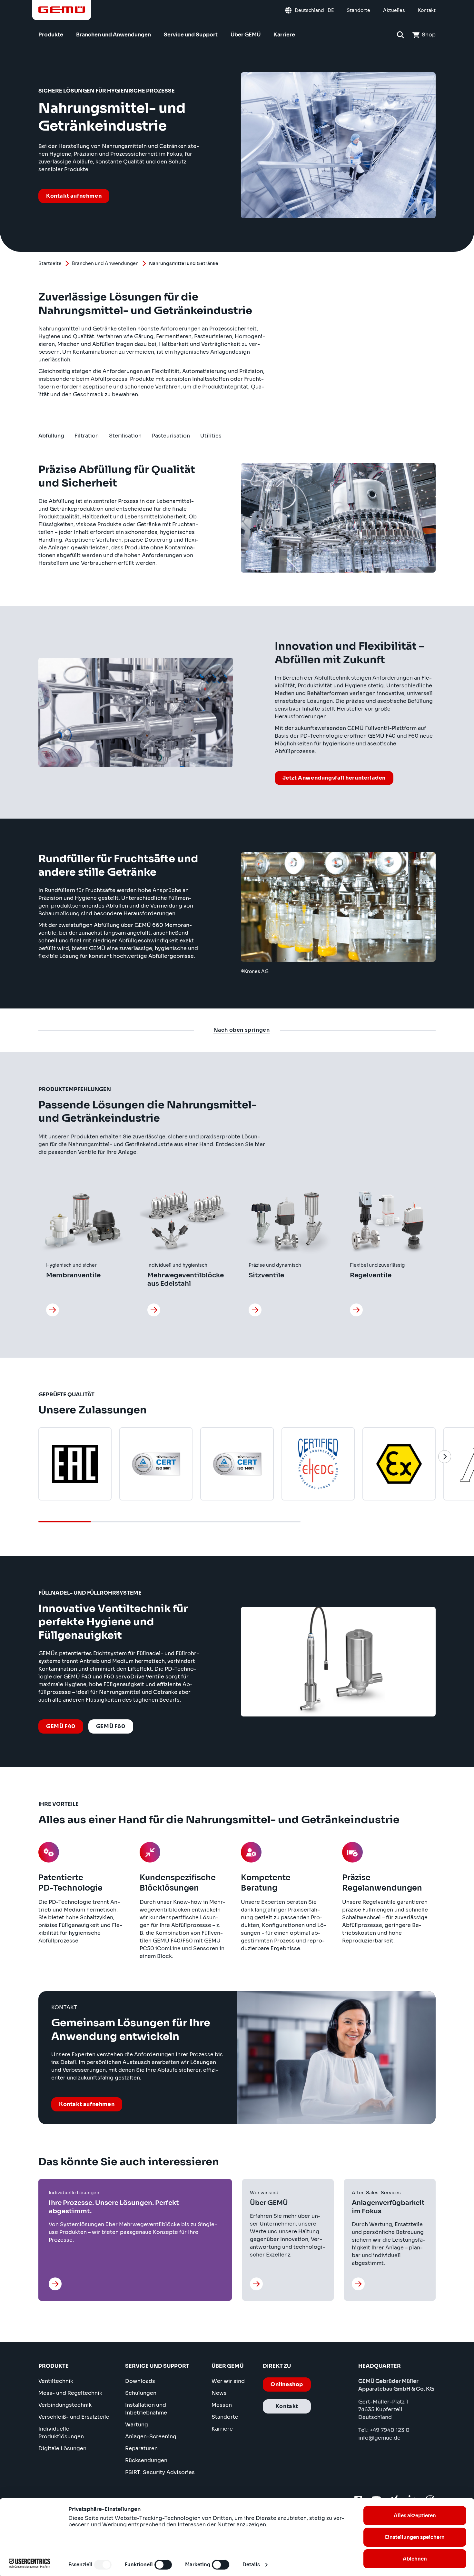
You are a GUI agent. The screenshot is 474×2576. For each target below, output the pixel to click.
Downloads (140, 2381)
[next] (445, 1457)
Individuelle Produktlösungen (61, 2433)
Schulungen (141, 2393)
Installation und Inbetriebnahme (146, 2409)
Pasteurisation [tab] (171, 437)
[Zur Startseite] (62, 10)
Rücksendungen (146, 2460)
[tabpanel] (237, 725)
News (219, 2393)
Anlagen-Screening (151, 2437)
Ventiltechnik (56, 2381)
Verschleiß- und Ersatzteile (74, 2417)
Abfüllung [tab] (51, 437)
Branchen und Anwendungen (105, 263)
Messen (222, 2405)
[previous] (29, 1457)
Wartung (137, 2425)
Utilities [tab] (211, 437)
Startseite (50, 263)
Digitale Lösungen (62, 2448)
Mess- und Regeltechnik (70, 2393)
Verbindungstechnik (65, 2405)
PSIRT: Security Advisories (160, 2472)
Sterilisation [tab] (125, 437)
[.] (53, 1310)
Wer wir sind (228, 2381)
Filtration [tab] (87, 437)
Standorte (225, 2417)
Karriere (222, 2429)
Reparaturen (141, 2448)
